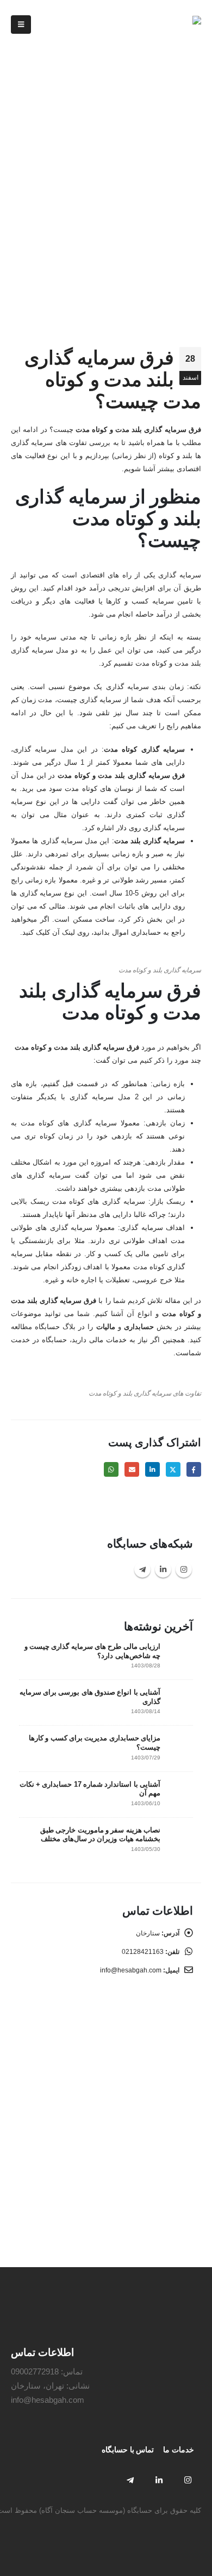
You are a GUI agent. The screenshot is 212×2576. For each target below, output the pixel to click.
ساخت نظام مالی (145, 2213)
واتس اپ (111, 1469)
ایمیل (132, 1469)
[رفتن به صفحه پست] (179, 1655)
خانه (195, 142)
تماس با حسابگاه (128, 2450)
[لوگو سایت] (168, 25)
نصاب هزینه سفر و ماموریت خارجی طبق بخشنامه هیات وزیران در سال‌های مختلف (100, 1835)
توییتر (173, 1469)
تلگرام (142, 1569)
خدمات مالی (108, 1340)
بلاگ (180, 142)
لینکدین (152, 1469)
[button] (21, 25)
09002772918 (35, 2371)
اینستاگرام (184, 1569)
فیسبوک (194, 1469)
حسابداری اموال (136, 932)
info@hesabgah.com (131, 1970)
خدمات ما (179, 2450)
